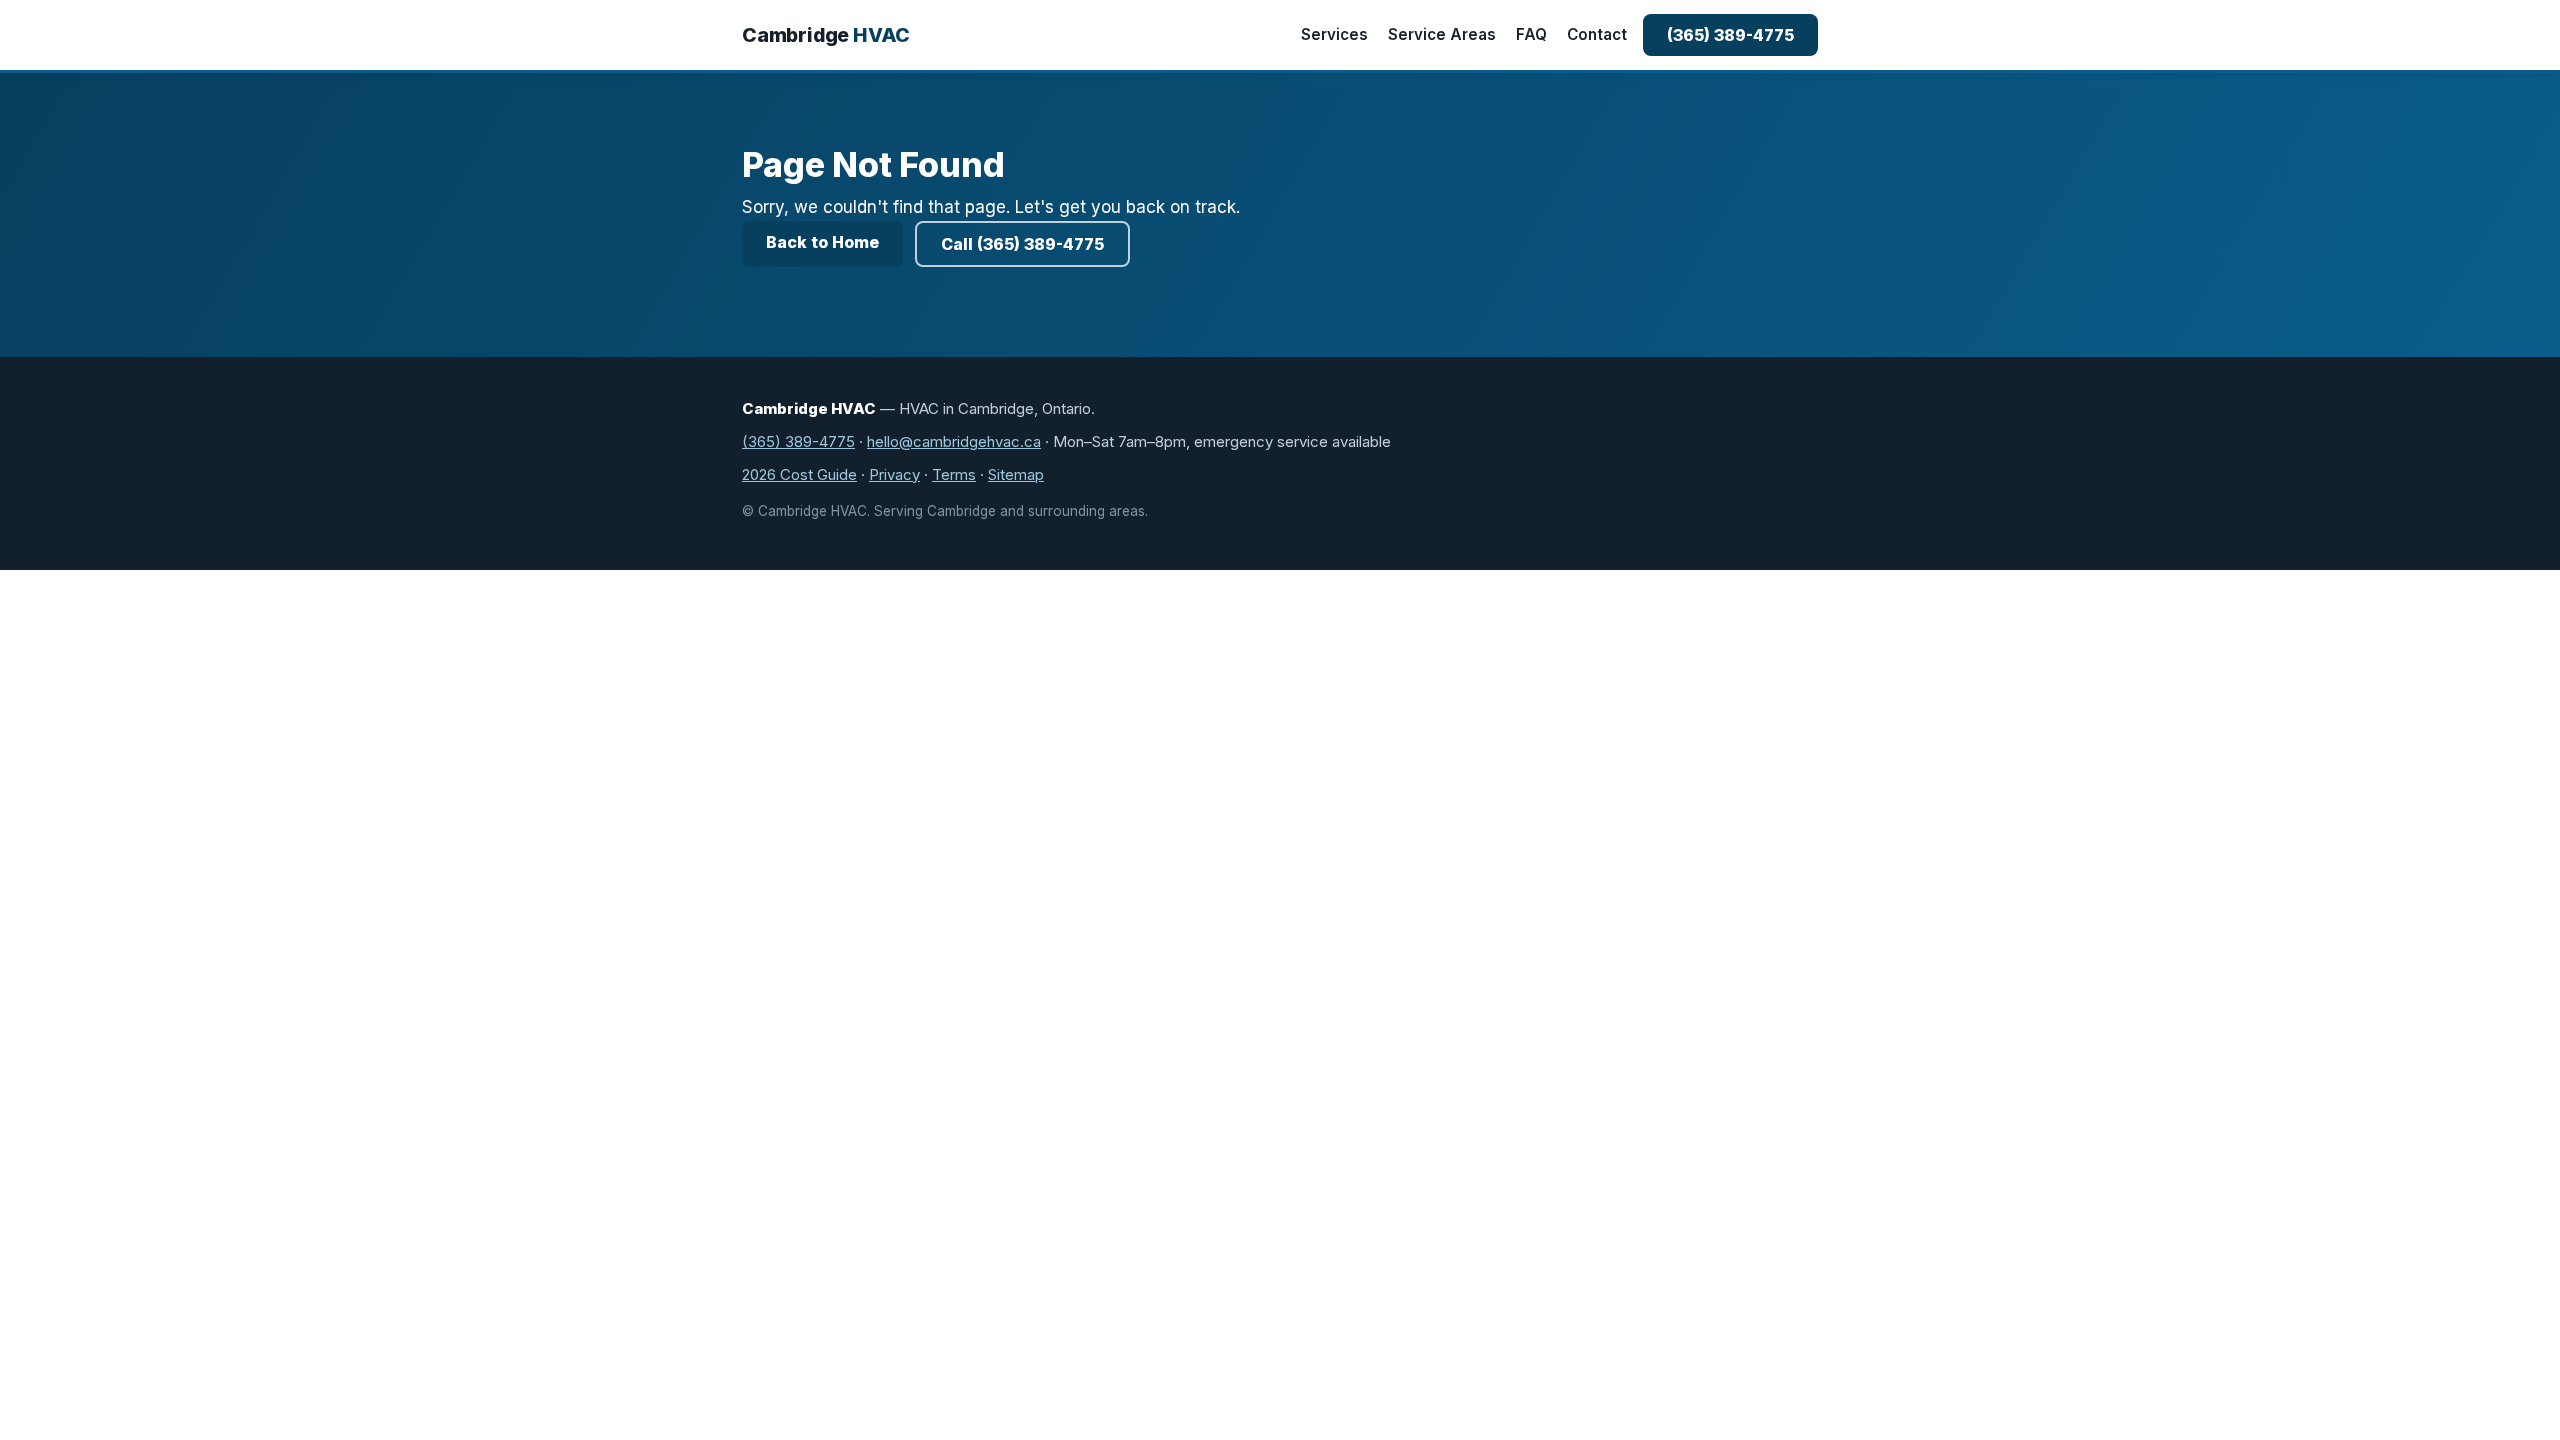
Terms (954, 474)
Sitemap (1016, 474)
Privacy (894, 474)
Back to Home (822, 242)
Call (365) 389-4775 (1022, 244)
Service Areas (1442, 34)
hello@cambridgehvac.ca (954, 441)
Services (1334, 34)
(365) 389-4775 (1730, 35)
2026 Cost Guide (799, 474)
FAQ (1531, 34)
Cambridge (826, 35)
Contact (1597, 34)
